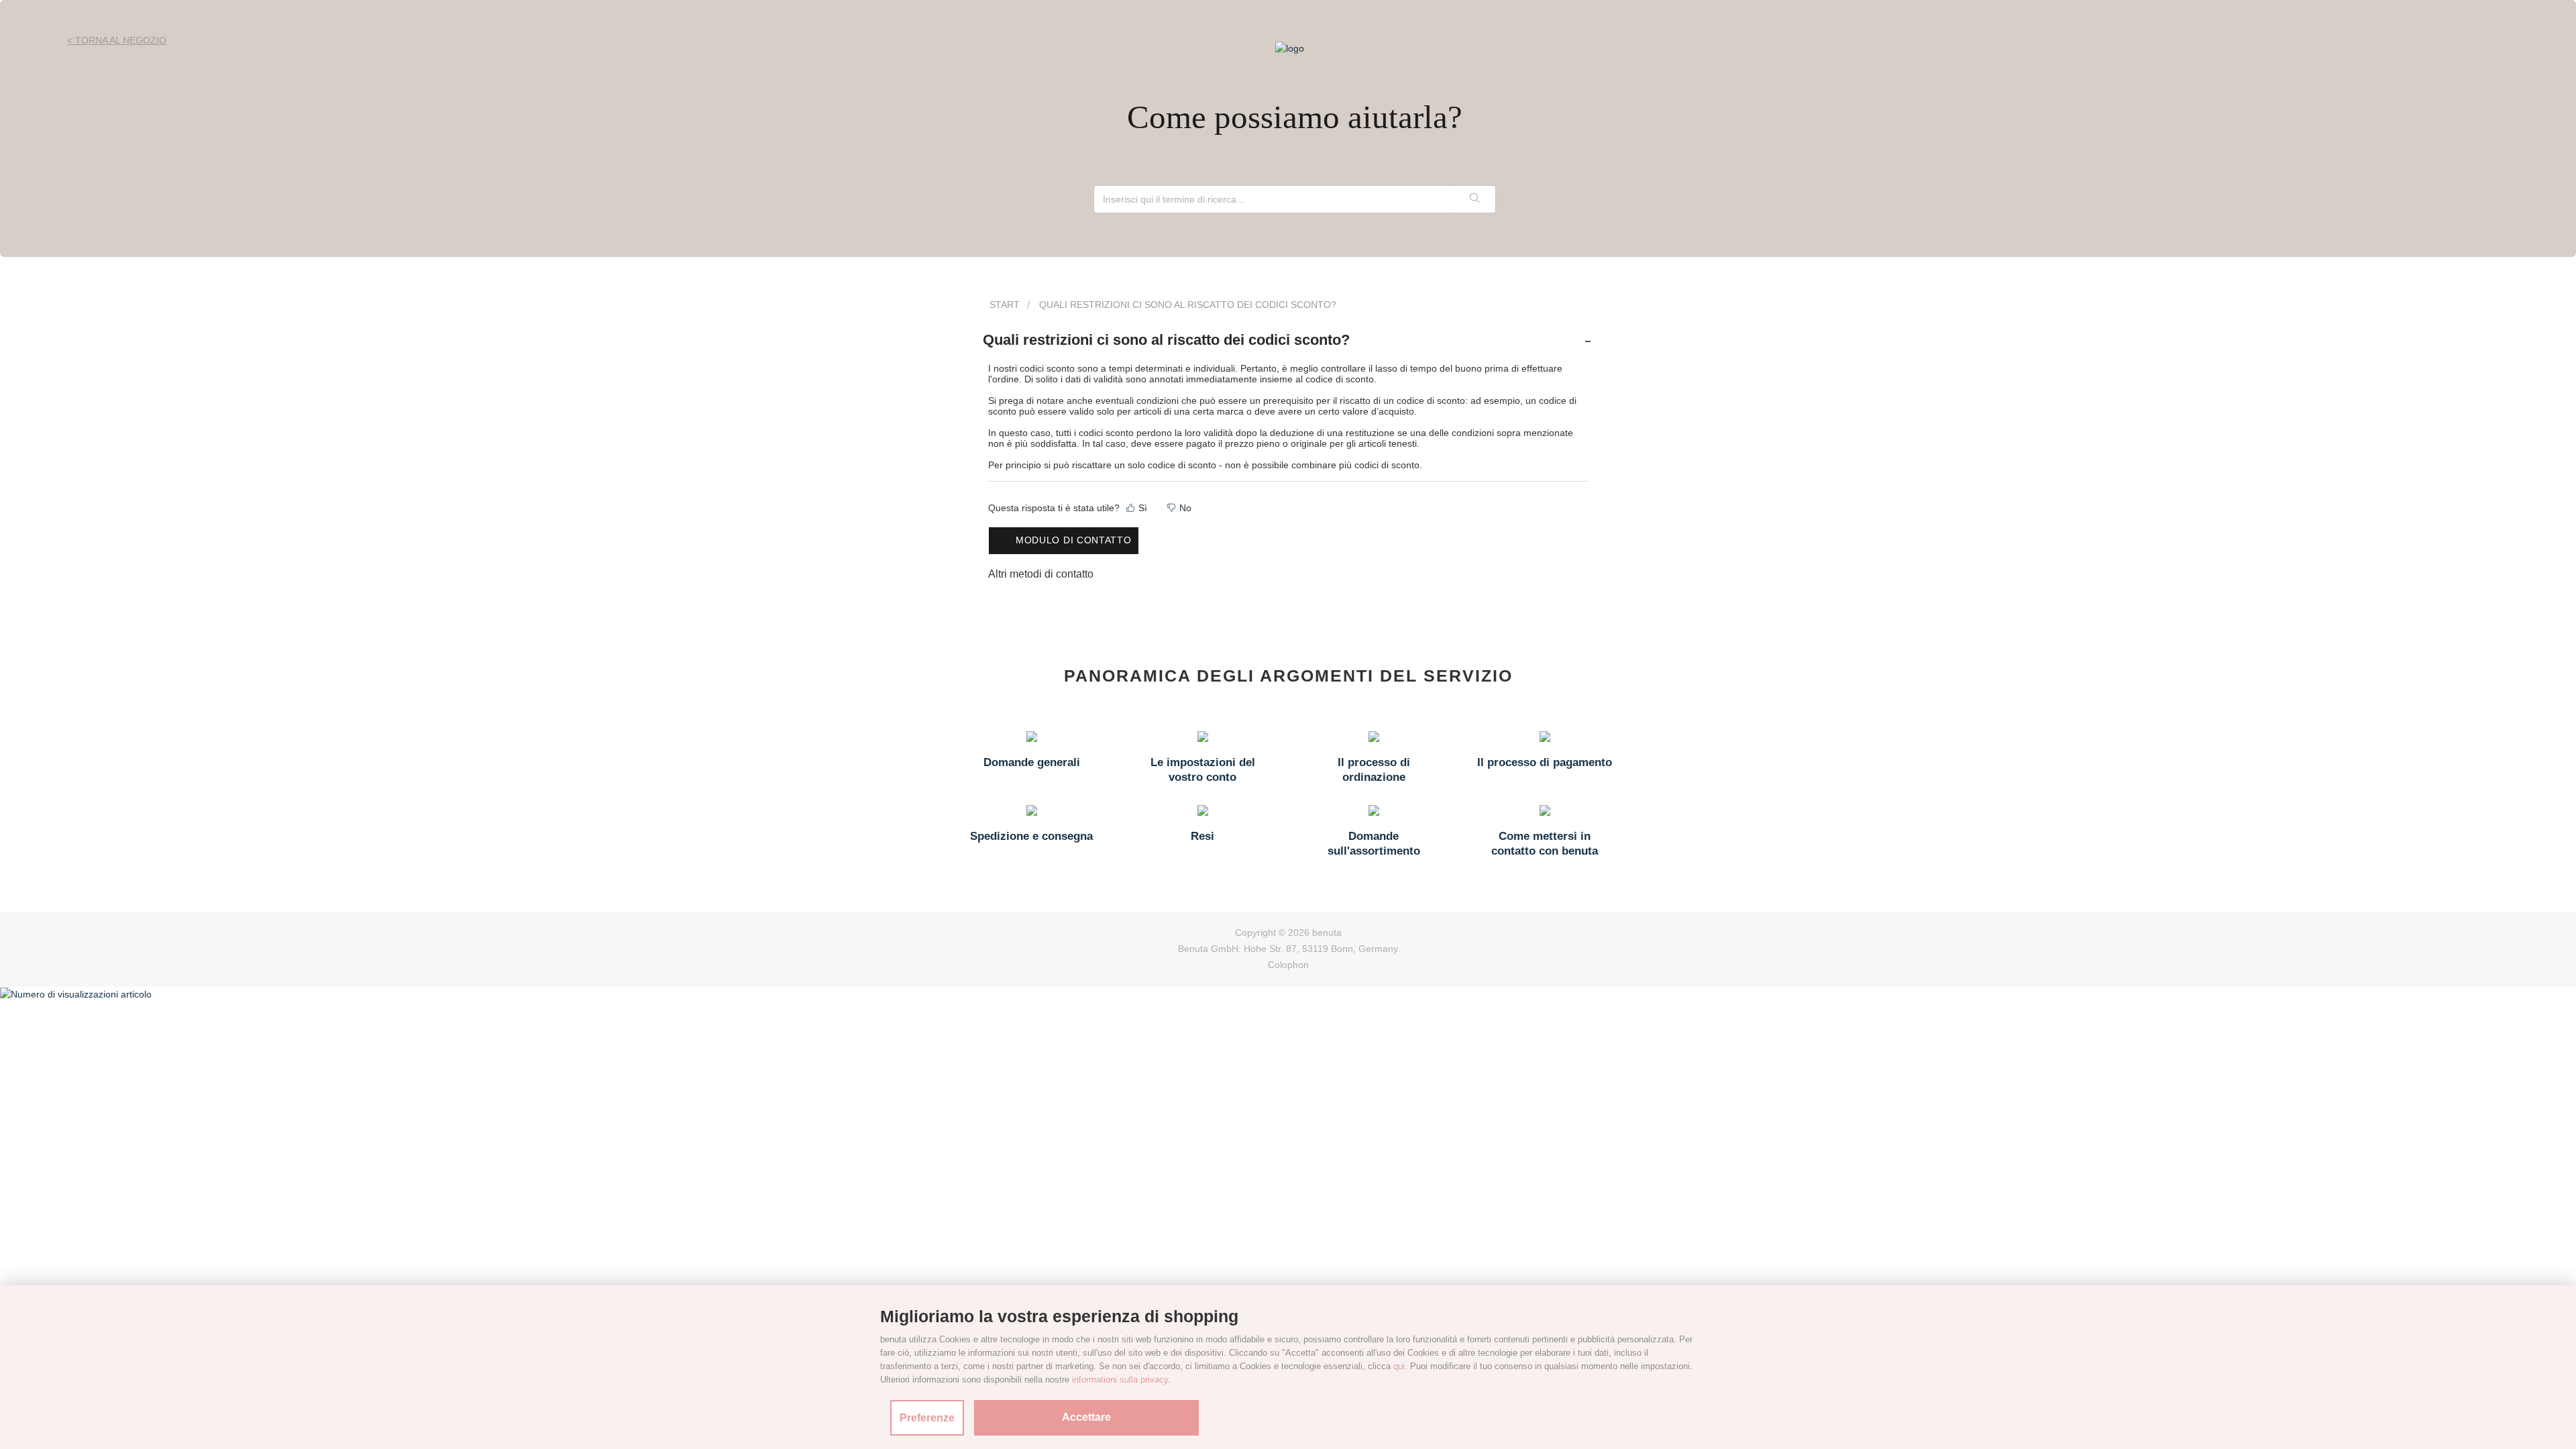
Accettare (1086, 1417)
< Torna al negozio (117, 40)
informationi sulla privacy (1120, 1380)
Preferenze (927, 1418)
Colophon (1288, 965)
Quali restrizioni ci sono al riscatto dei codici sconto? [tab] (1166, 340)
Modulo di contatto (1074, 540)
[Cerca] (1475, 199)
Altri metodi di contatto (1041, 574)
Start (1005, 305)
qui (1399, 1366)
